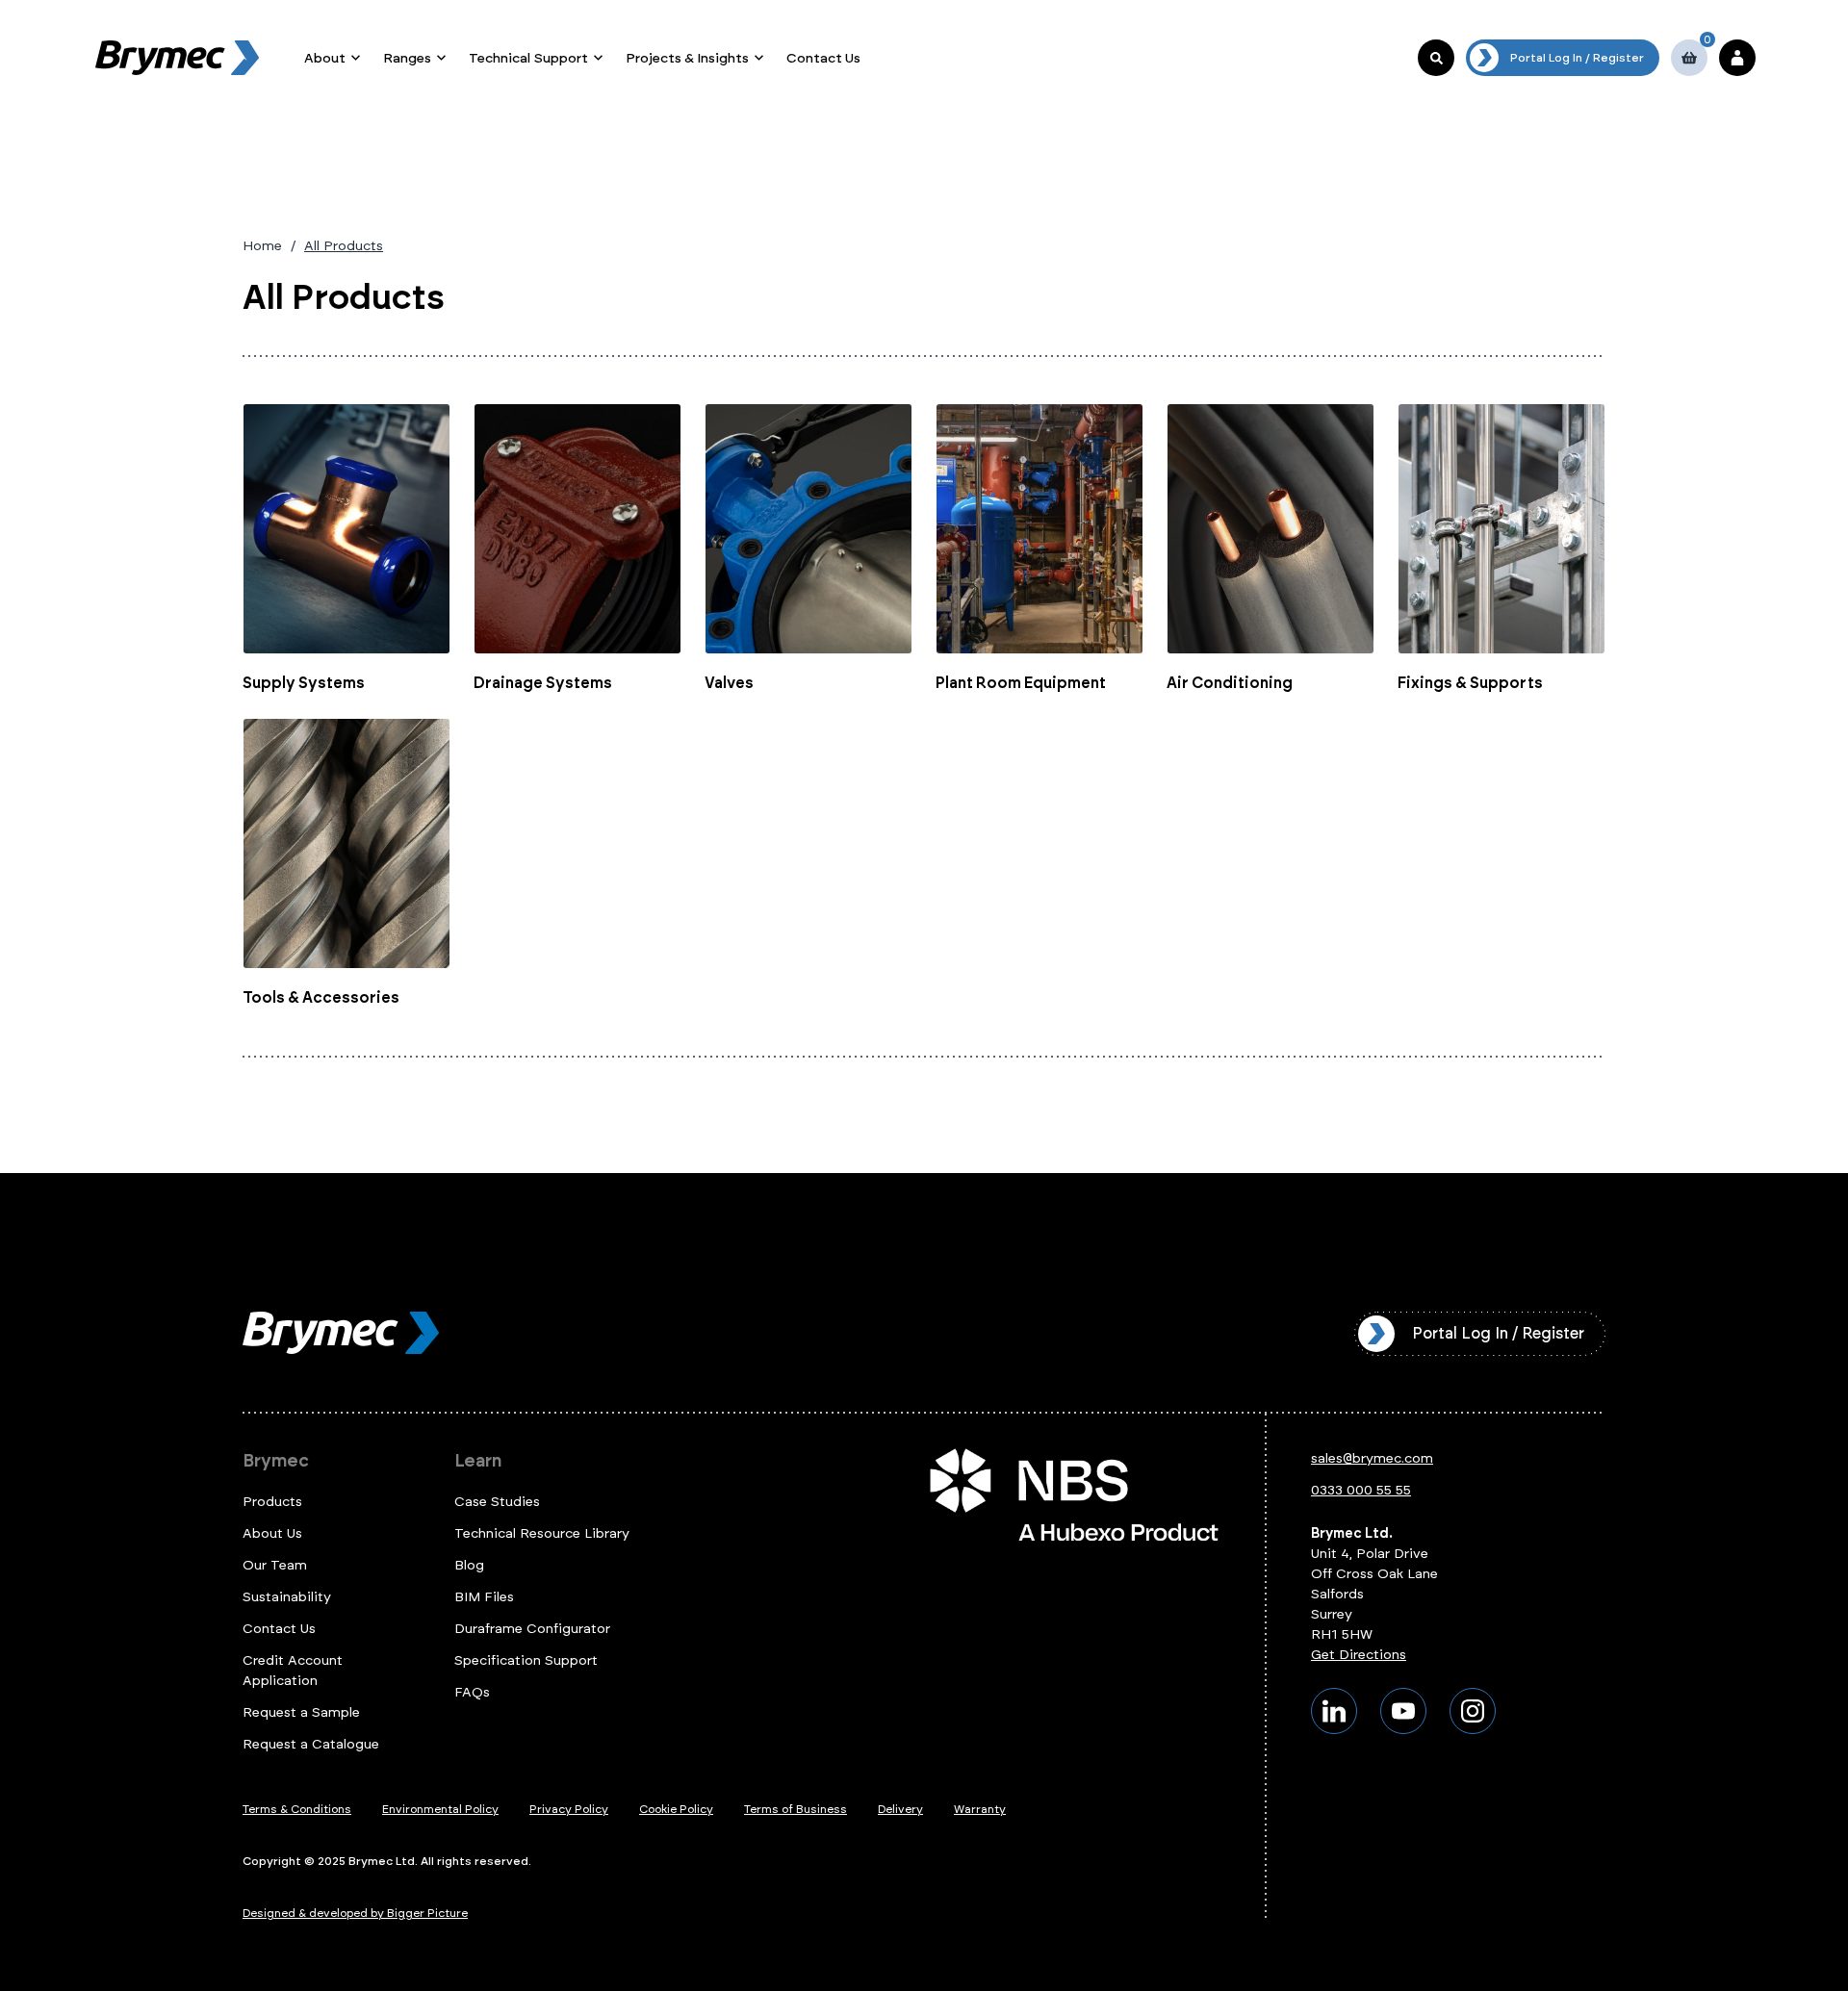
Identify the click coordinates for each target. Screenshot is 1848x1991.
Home (262, 246)
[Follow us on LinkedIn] (1334, 1711)
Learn (478, 1461)
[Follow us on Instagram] (1473, 1711)
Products (272, 1502)
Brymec (276, 1461)
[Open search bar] (1436, 58)
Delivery (900, 1809)
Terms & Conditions (297, 1809)
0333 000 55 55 (1361, 1490)
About (325, 58)
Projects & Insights (687, 58)
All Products (344, 246)
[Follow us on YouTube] (1403, 1711)
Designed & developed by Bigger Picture (355, 1913)
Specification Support (526, 1660)
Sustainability (287, 1597)
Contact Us (823, 58)
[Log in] (1737, 58)
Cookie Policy (676, 1809)
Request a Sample (301, 1712)
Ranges (407, 58)
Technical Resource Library (542, 1533)
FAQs (472, 1692)
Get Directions (1359, 1655)
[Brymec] (177, 58)
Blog (469, 1565)
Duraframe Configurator (532, 1629)
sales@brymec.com (1372, 1458)
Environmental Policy (440, 1809)
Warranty (980, 1809)
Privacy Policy (569, 1809)
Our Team (275, 1565)
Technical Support (528, 58)
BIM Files (484, 1597)
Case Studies (497, 1502)
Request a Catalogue (311, 1744)
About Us (272, 1533)
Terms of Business (796, 1809)
